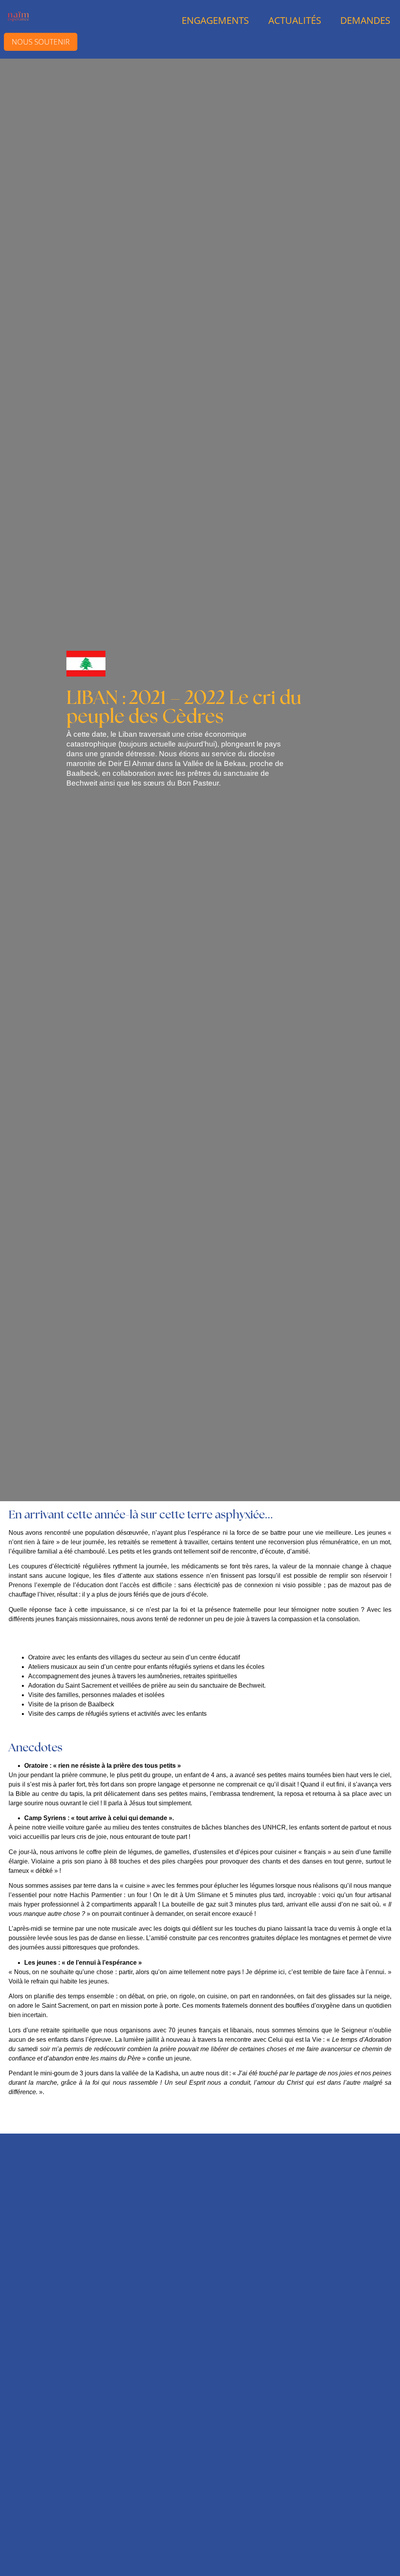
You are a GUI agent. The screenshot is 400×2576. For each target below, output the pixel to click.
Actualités (295, 20)
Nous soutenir (41, 42)
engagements (215, 20)
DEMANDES (365, 20)
